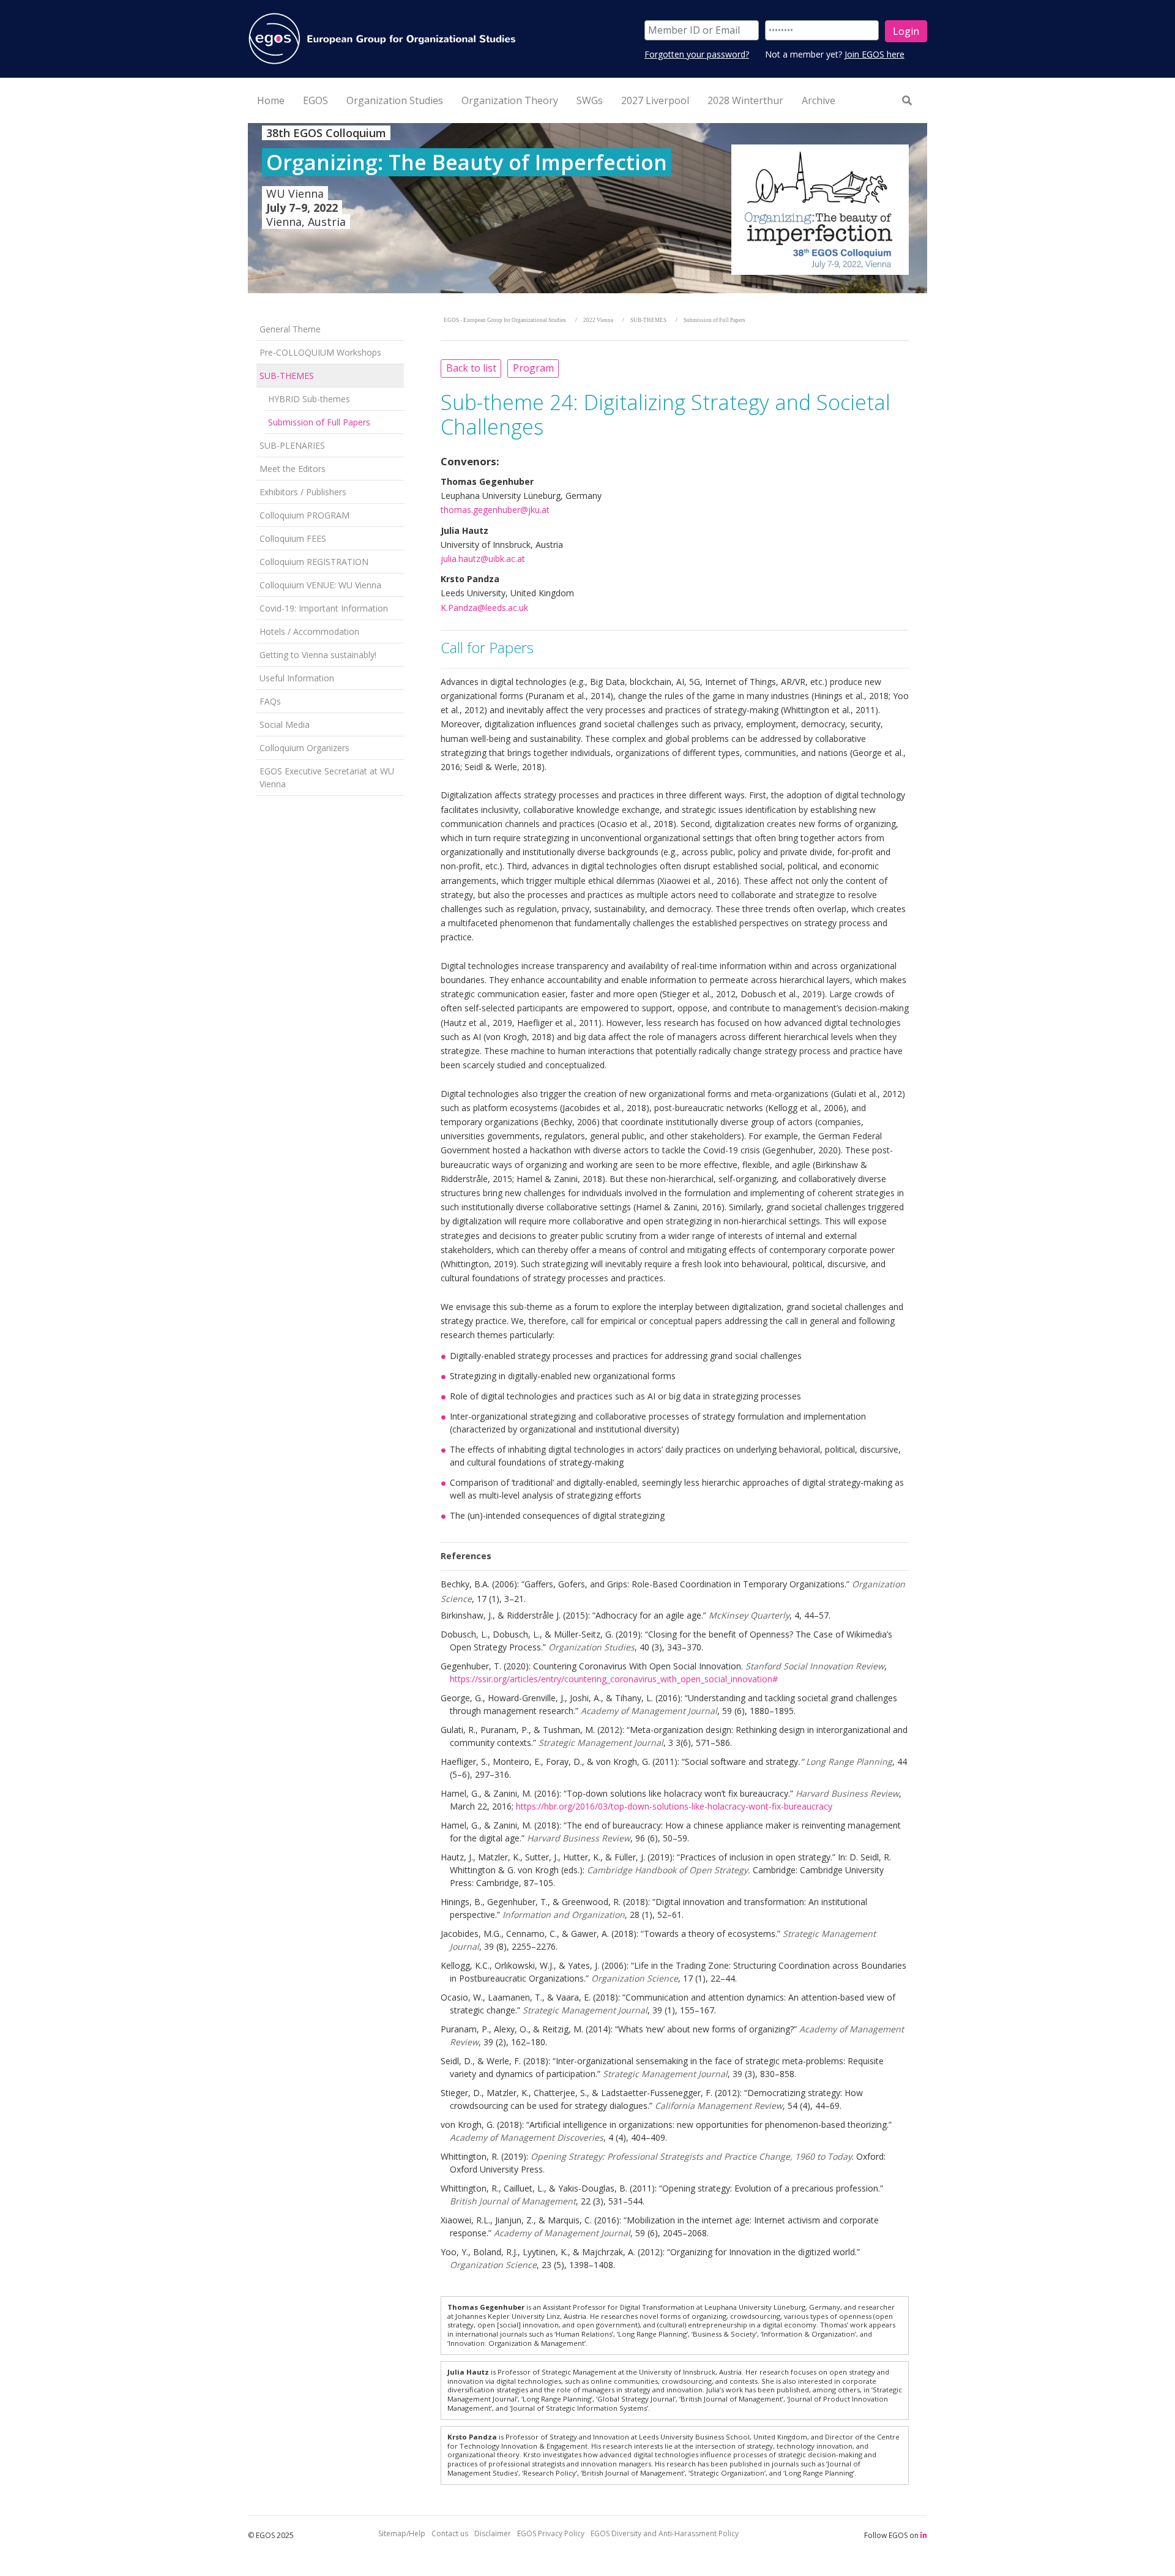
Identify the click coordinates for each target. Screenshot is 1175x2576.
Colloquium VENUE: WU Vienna (320, 585)
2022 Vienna (598, 320)
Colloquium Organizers (304, 748)
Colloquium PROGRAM (304, 515)
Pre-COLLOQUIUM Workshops (320, 352)
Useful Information (297, 678)
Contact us (450, 2533)
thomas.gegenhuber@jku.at (495, 510)
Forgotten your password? (697, 54)
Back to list (471, 368)
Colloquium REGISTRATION (314, 562)
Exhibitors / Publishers (303, 492)
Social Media (285, 724)
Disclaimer (493, 2533)
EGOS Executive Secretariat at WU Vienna (327, 777)
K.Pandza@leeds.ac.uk (484, 608)
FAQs (270, 701)
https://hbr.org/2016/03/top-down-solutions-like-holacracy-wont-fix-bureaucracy (674, 1806)
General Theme (290, 329)
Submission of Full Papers (319, 422)
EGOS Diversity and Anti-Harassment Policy (665, 2533)
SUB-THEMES (287, 376)
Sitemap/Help (402, 2533)
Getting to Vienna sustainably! (318, 655)
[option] (587, 208)
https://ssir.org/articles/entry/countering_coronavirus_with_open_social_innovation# (614, 1679)
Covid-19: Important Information (324, 608)
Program (533, 368)
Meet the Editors (293, 469)
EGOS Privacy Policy (551, 2533)
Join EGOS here (875, 54)
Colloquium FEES (293, 538)
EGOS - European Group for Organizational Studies (505, 320)
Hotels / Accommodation (309, 631)
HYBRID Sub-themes (309, 399)
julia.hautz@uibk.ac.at (483, 559)
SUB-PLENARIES (292, 445)
